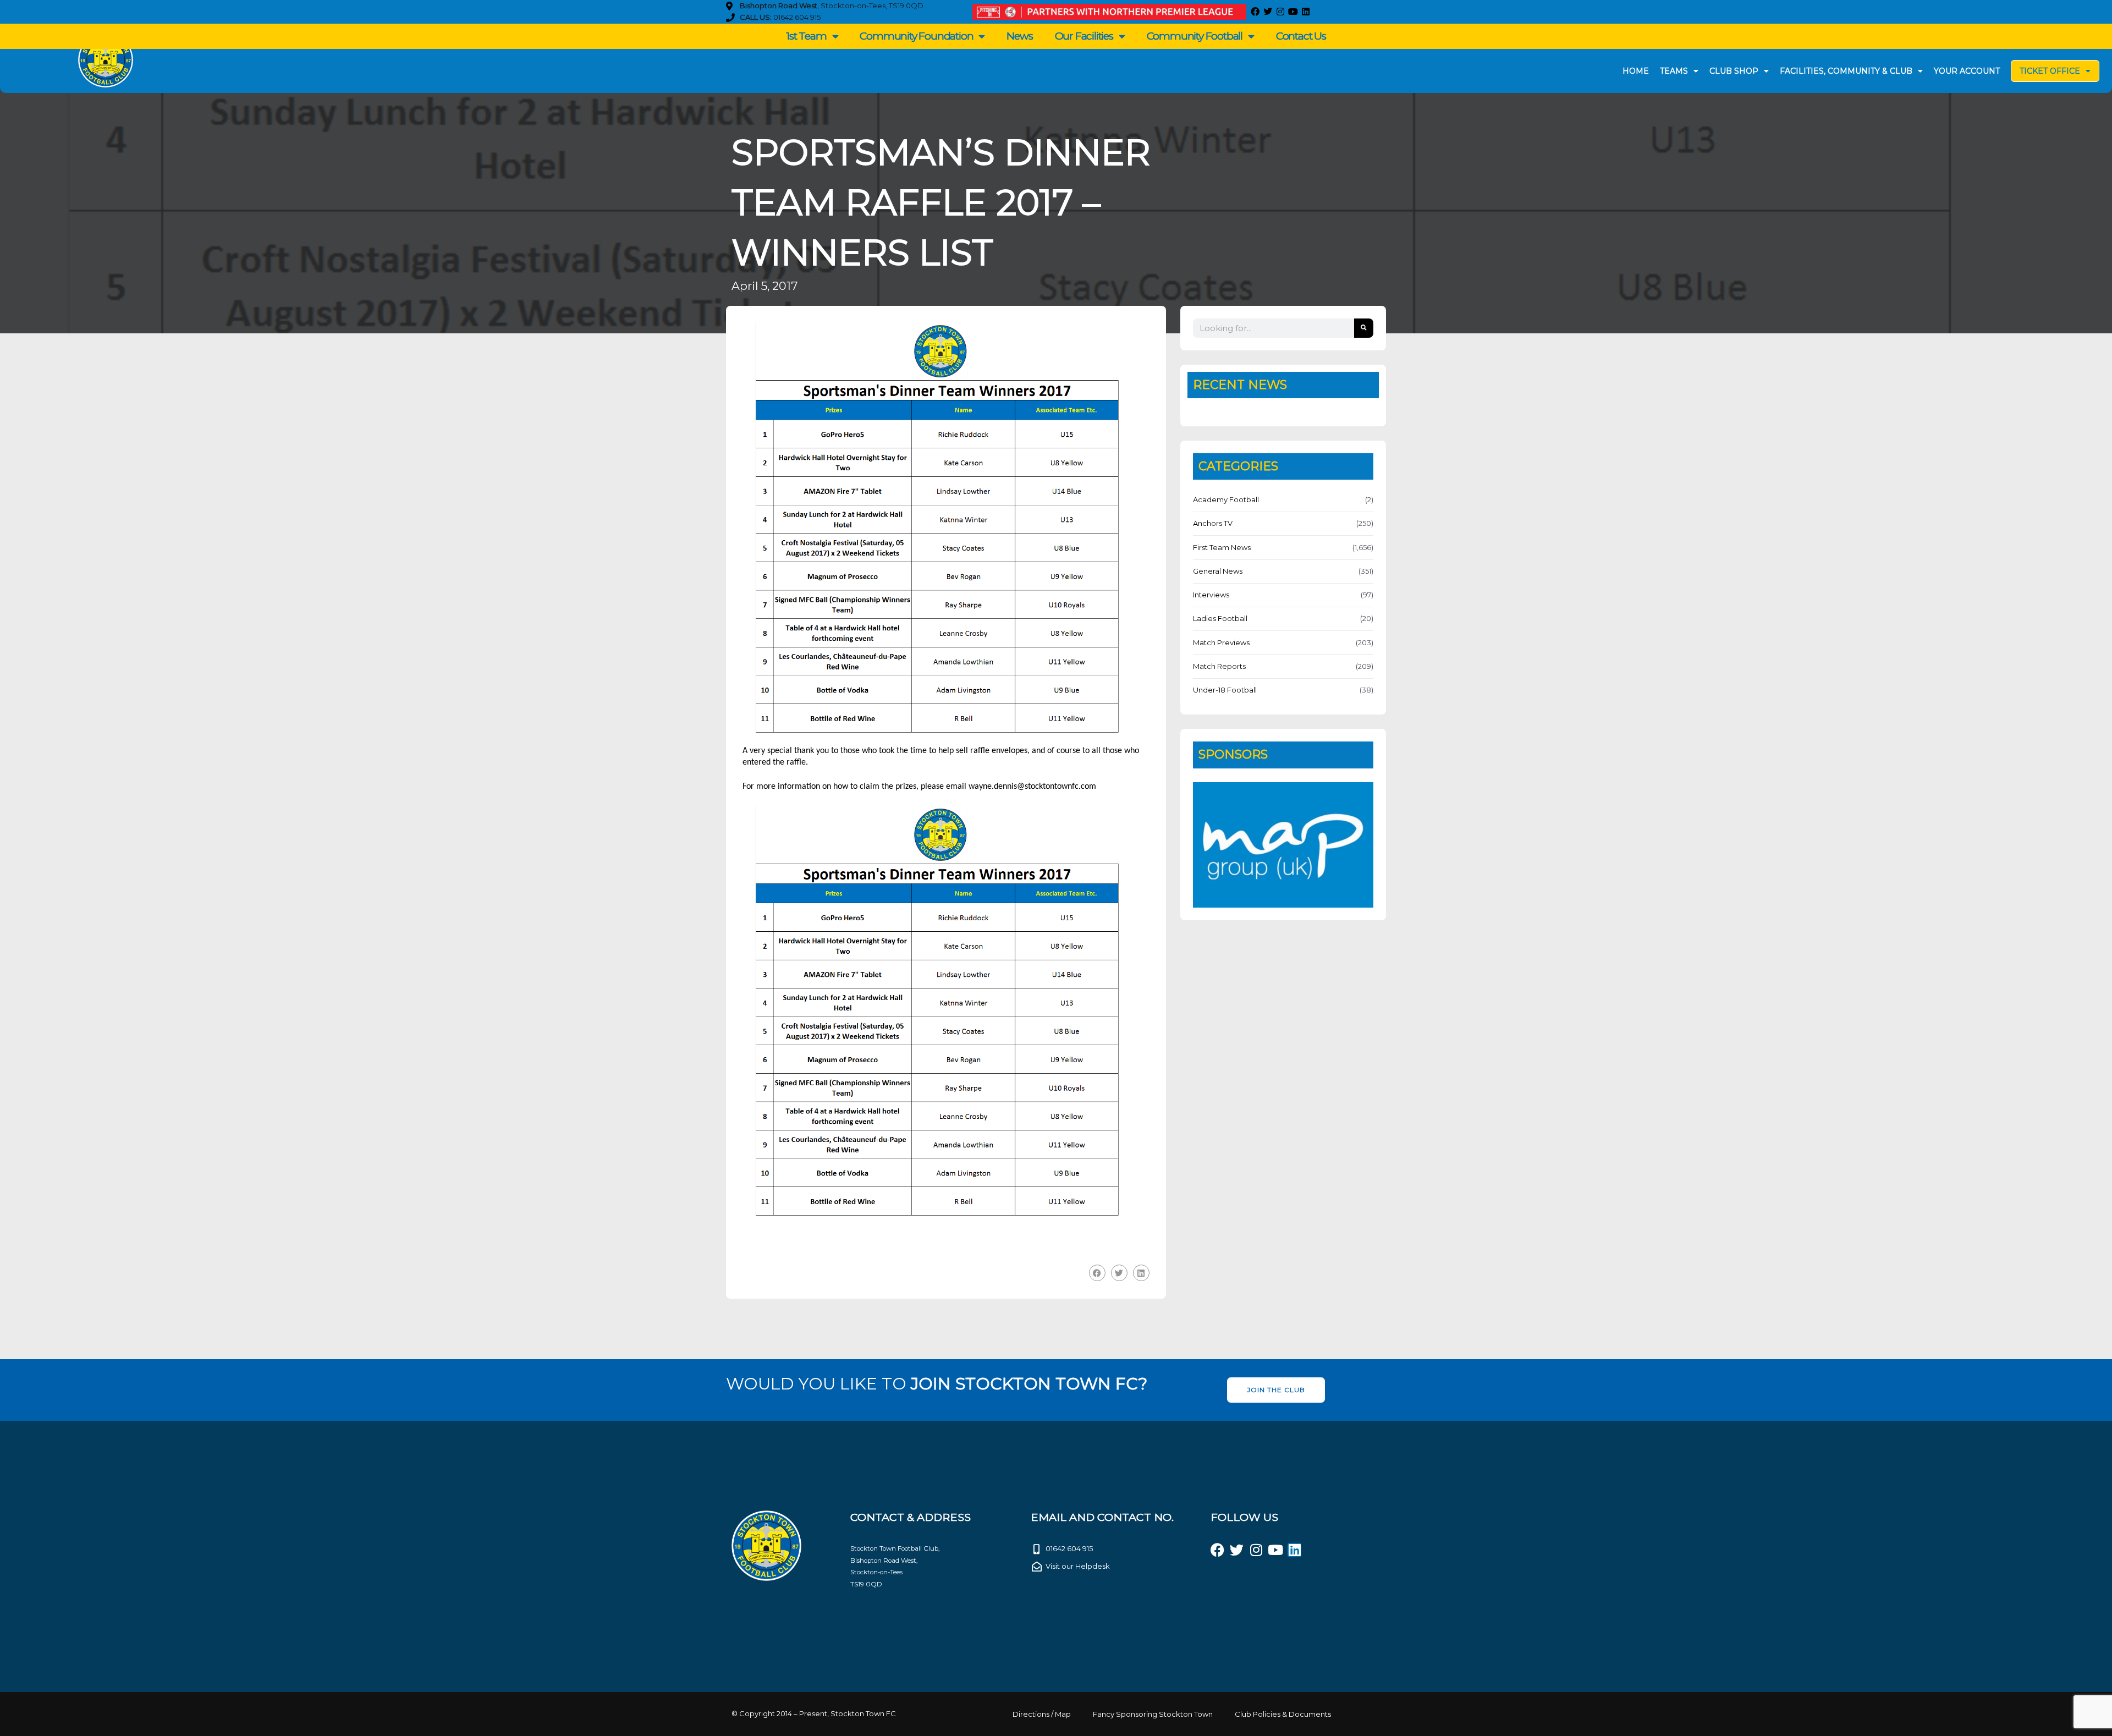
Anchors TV (1213, 523)
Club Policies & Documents (1283, 1714)
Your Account (1967, 71)
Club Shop (1734, 71)
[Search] (1364, 328)
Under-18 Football (1225, 690)
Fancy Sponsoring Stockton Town (1153, 1714)
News (1019, 36)
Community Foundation (916, 36)
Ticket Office (2050, 71)
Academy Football (1226, 499)
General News (1218, 571)
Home (1636, 71)
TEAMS (1674, 71)
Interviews (1211, 595)
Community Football (1195, 36)
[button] (1097, 1273)
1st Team (806, 36)
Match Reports (1219, 666)
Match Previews (1221, 642)
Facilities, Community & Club (1846, 71)
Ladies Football (1220, 618)
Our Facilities (1084, 36)
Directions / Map (1042, 1714)
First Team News (1222, 547)
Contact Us (1301, 36)
